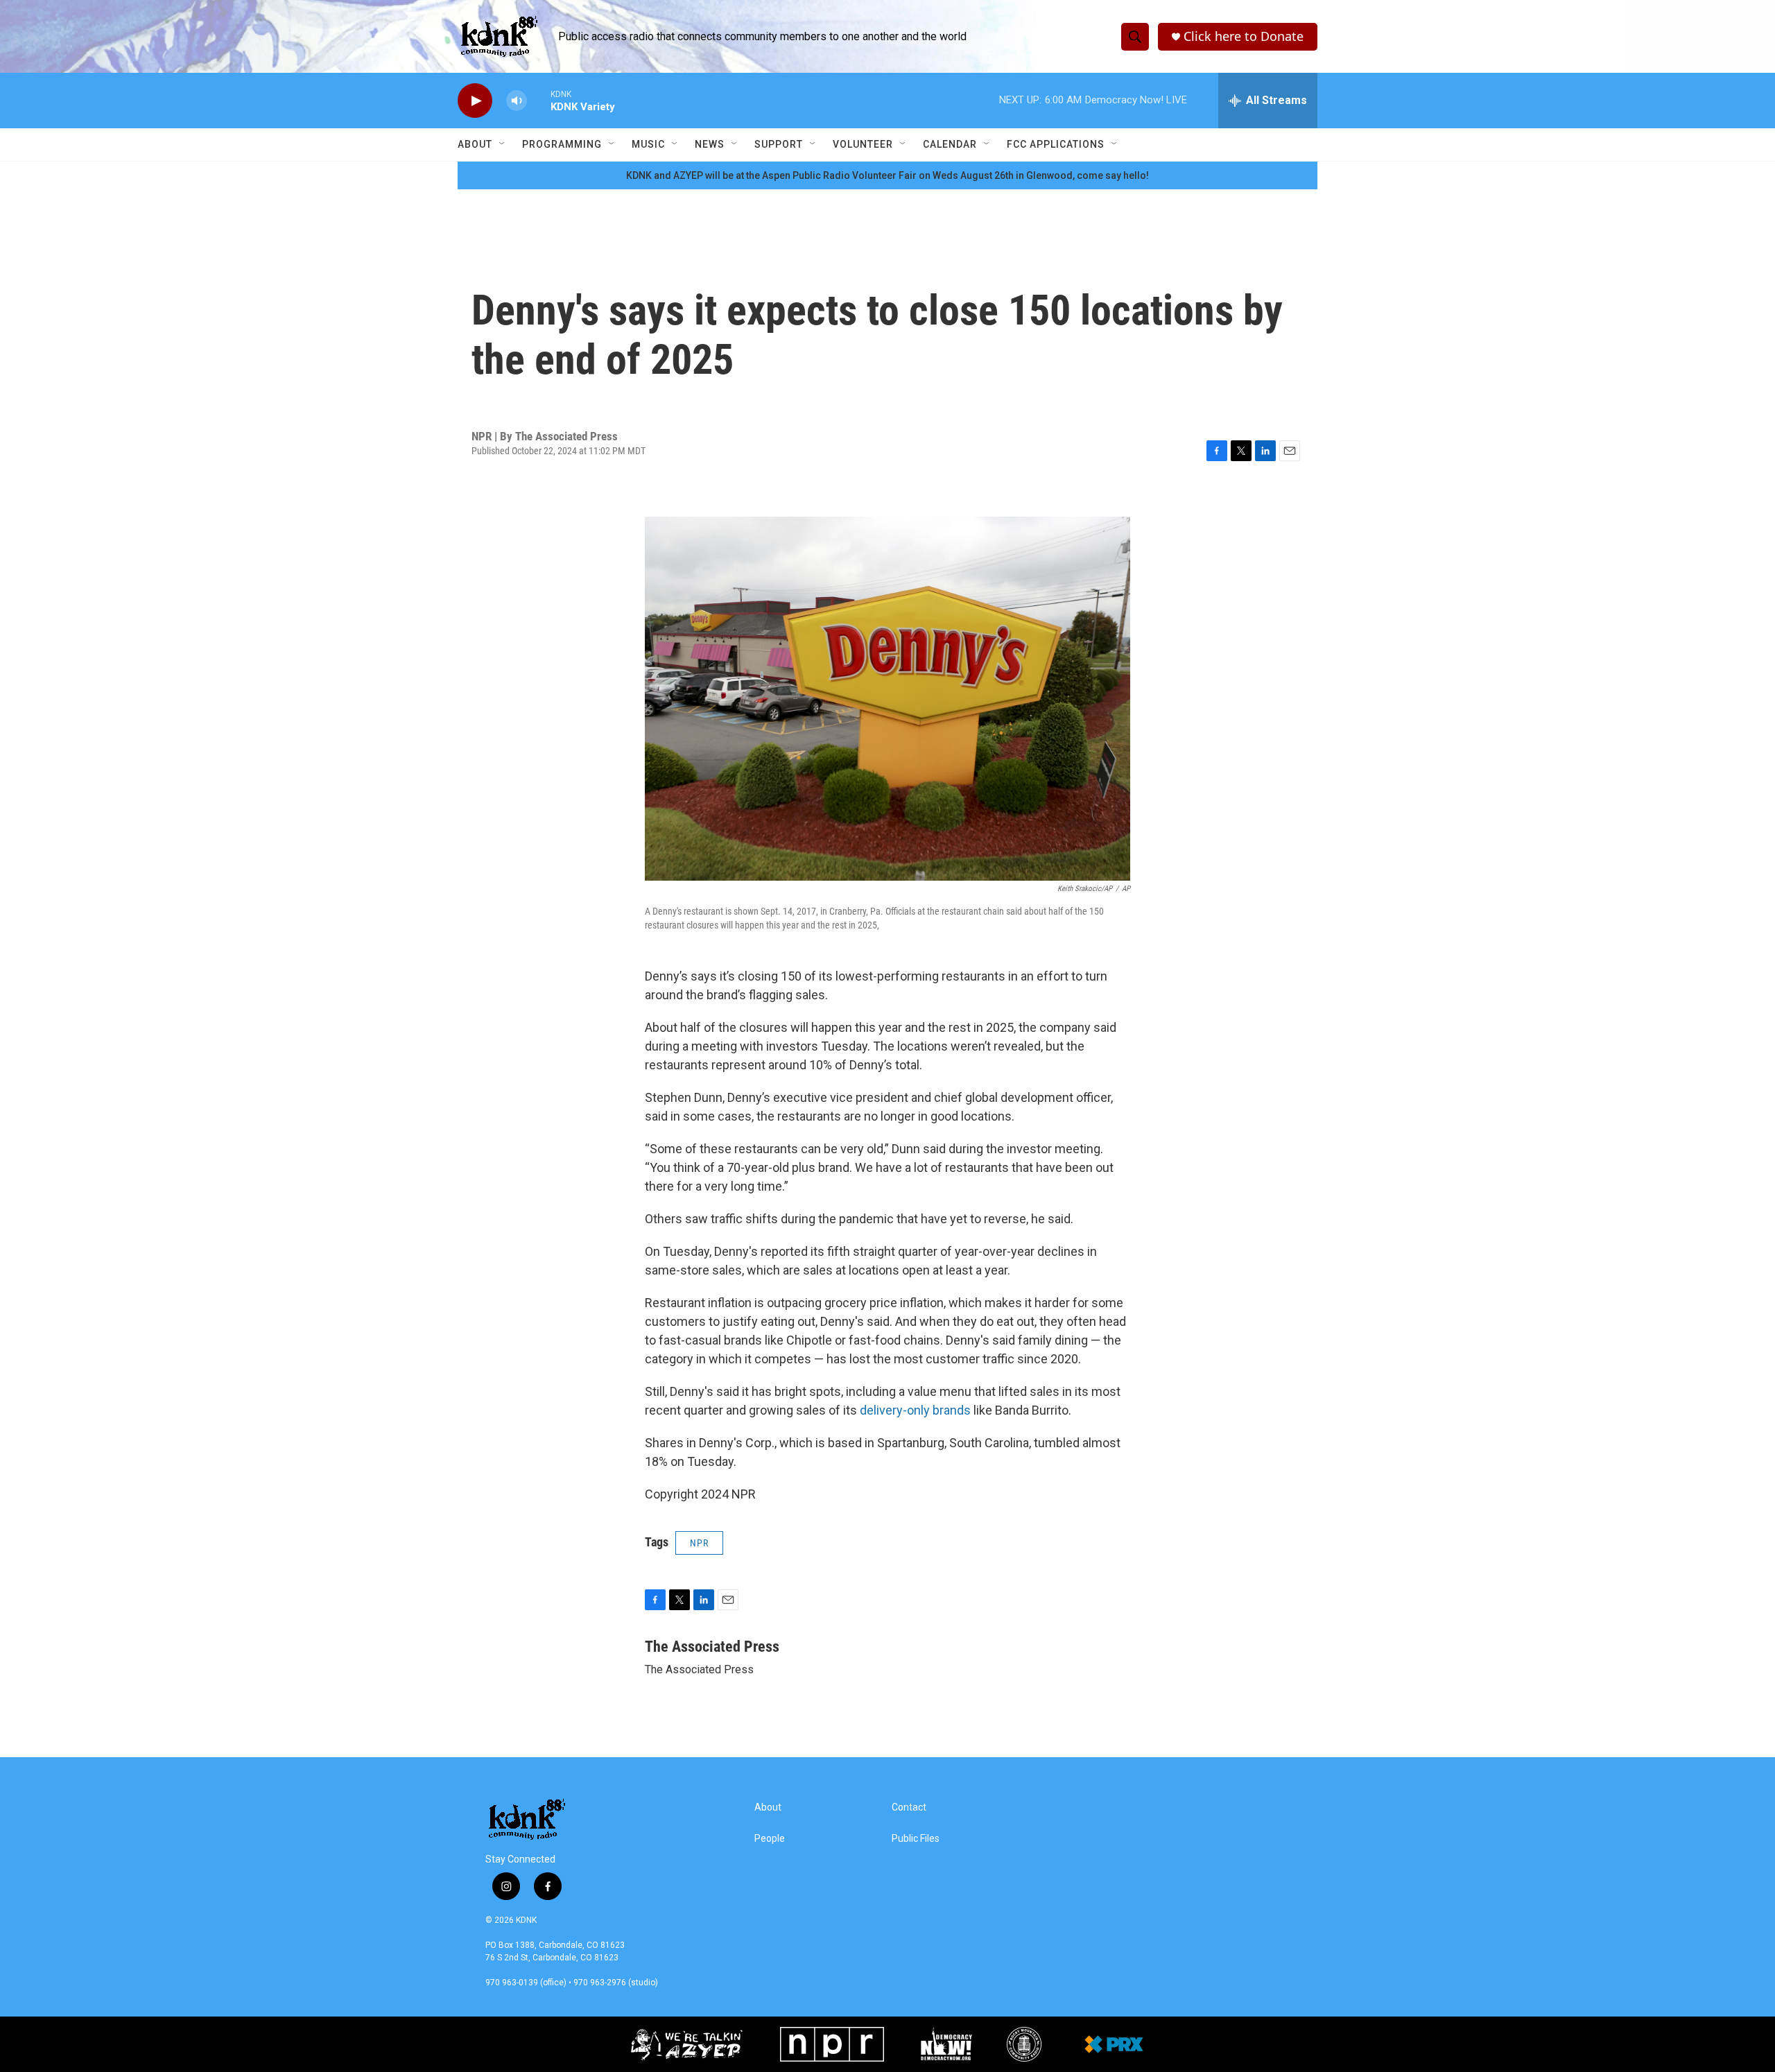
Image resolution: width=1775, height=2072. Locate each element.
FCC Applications (1056, 144)
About (475, 144)
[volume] (517, 101)
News (710, 144)
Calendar (950, 144)
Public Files (916, 1839)
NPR (699, 1543)
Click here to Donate (1244, 36)
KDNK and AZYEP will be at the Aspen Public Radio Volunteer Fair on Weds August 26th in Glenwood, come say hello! (887, 175)
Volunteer (863, 144)
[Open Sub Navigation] (503, 144)
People (770, 1839)
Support (779, 144)
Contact (909, 1807)
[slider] (539, 100)
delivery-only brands (915, 1410)
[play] (475, 101)
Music (648, 144)
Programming (562, 144)
